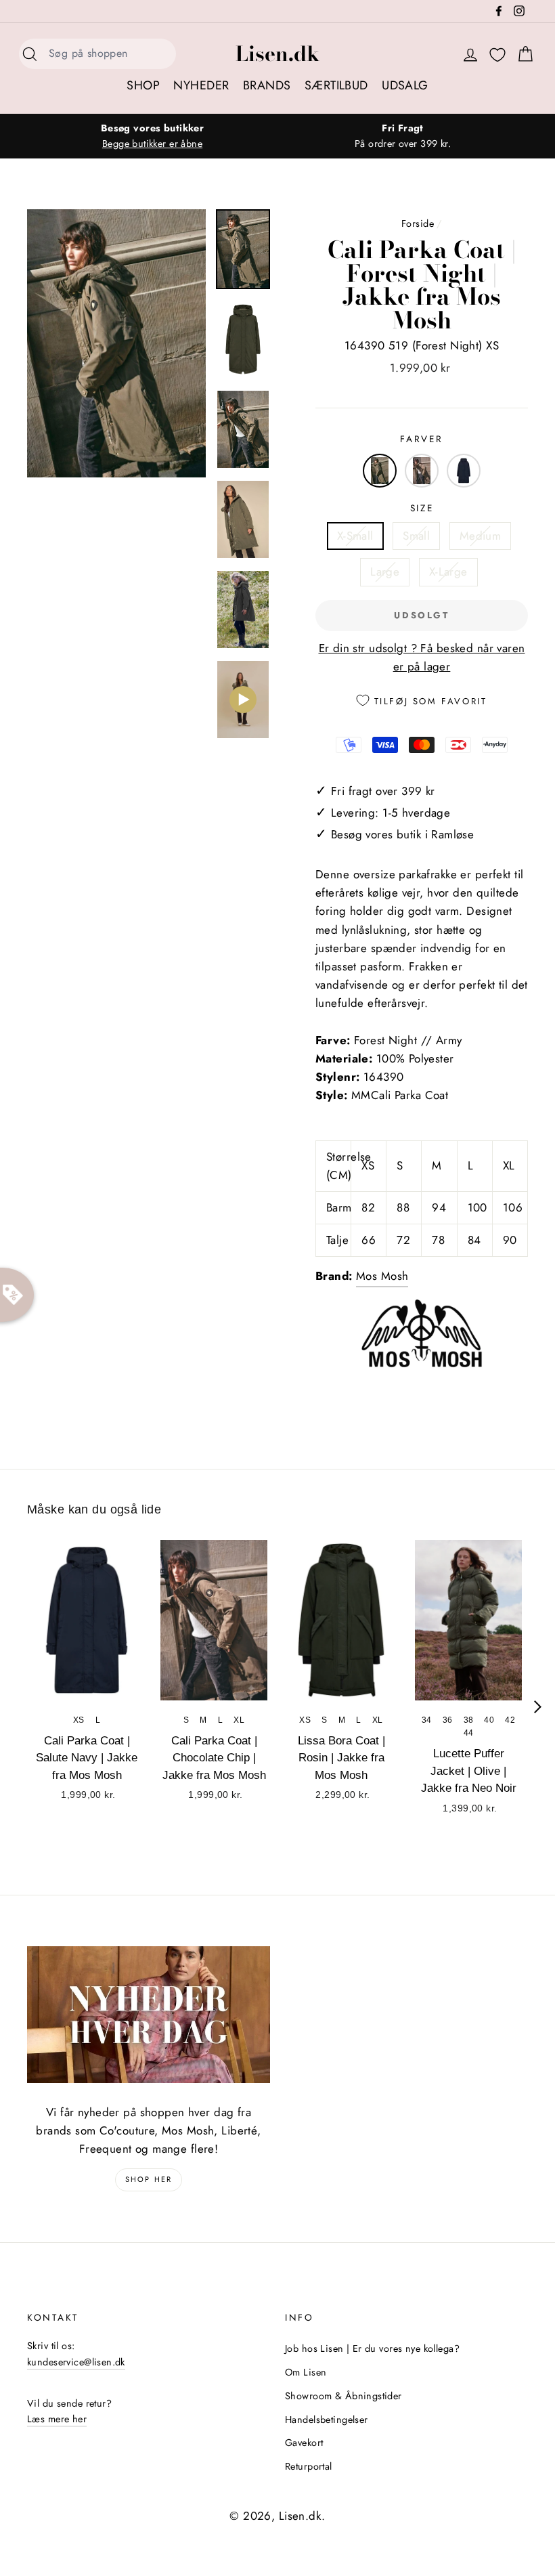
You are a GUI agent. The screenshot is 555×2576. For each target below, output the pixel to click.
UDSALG (405, 85)
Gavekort (304, 2443)
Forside (418, 223)
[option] (152, 136)
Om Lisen (306, 2372)
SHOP (143, 85)
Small (416, 536)
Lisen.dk (277, 53)
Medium (481, 536)
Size (422, 508)
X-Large (448, 572)
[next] (538, 1707)
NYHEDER (201, 85)
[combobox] (108, 54)
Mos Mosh (382, 1276)
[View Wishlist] (497, 55)
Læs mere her (57, 2419)
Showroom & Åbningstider (343, 2396)
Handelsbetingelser (327, 2420)
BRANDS (267, 85)
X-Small (355, 536)
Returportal (309, 2466)
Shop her (149, 2179)
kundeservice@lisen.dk (76, 2362)
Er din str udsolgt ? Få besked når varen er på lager (422, 657)
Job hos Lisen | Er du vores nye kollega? (372, 2348)
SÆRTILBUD (336, 85)
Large (385, 572)
